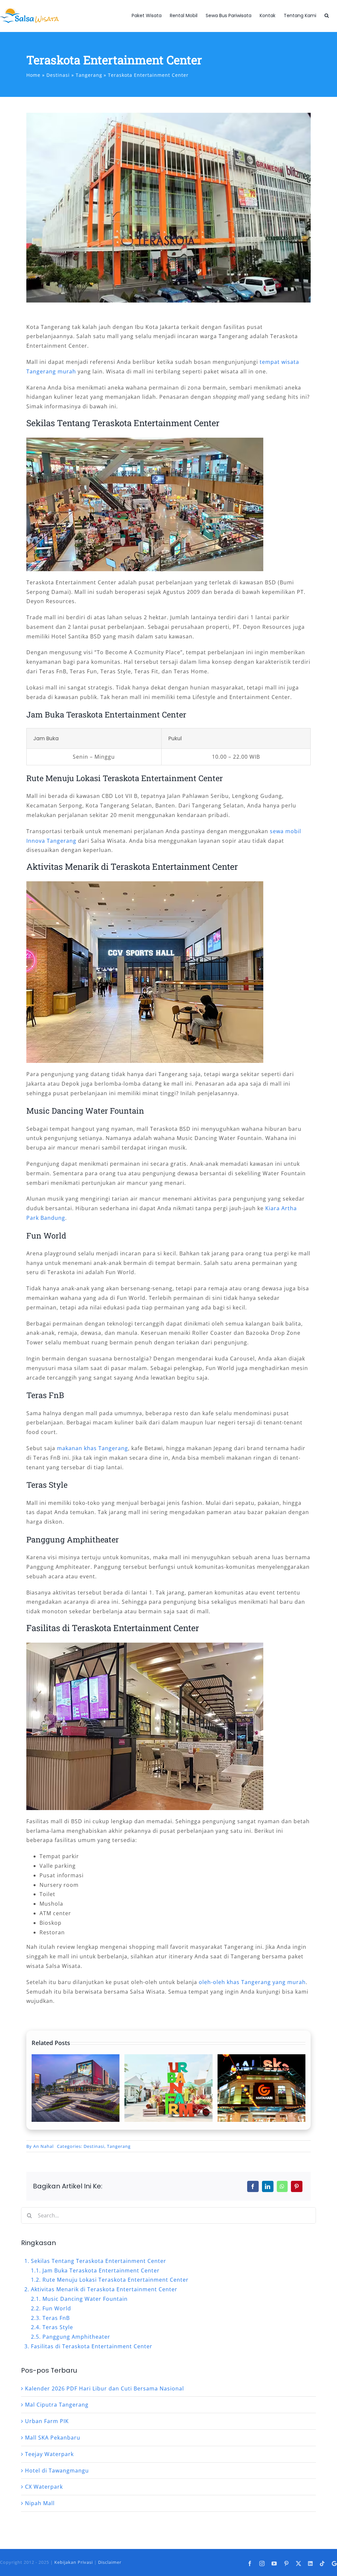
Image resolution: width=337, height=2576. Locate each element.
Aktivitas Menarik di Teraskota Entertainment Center (104, 2289)
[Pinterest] (297, 2186)
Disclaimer (110, 2562)
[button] (327, 15)
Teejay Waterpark (49, 2454)
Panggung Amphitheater (76, 2337)
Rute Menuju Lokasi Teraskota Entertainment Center (116, 2280)
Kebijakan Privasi (74, 2562)
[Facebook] (253, 2186)
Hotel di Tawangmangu (57, 2471)
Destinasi (94, 2146)
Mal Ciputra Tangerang (57, 2405)
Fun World (57, 2308)
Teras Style (58, 2327)
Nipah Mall (40, 2503)
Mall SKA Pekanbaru (53, 2438)
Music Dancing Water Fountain (85, 2299)
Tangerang (119, 2146)
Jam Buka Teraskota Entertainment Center (101, 2270)
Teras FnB (56, 2318)
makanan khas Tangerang (92, 1448)
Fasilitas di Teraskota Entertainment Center (92, 2346)
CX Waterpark (44, 2487)
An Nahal (43, 2146)
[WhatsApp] (282, 2186)
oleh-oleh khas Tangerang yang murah (252, 1982)
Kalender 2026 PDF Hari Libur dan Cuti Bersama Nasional (104, 2388)
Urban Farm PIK (47, 2421)
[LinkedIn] (268, 2186)
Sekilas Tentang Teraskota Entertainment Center (99, 2261)
